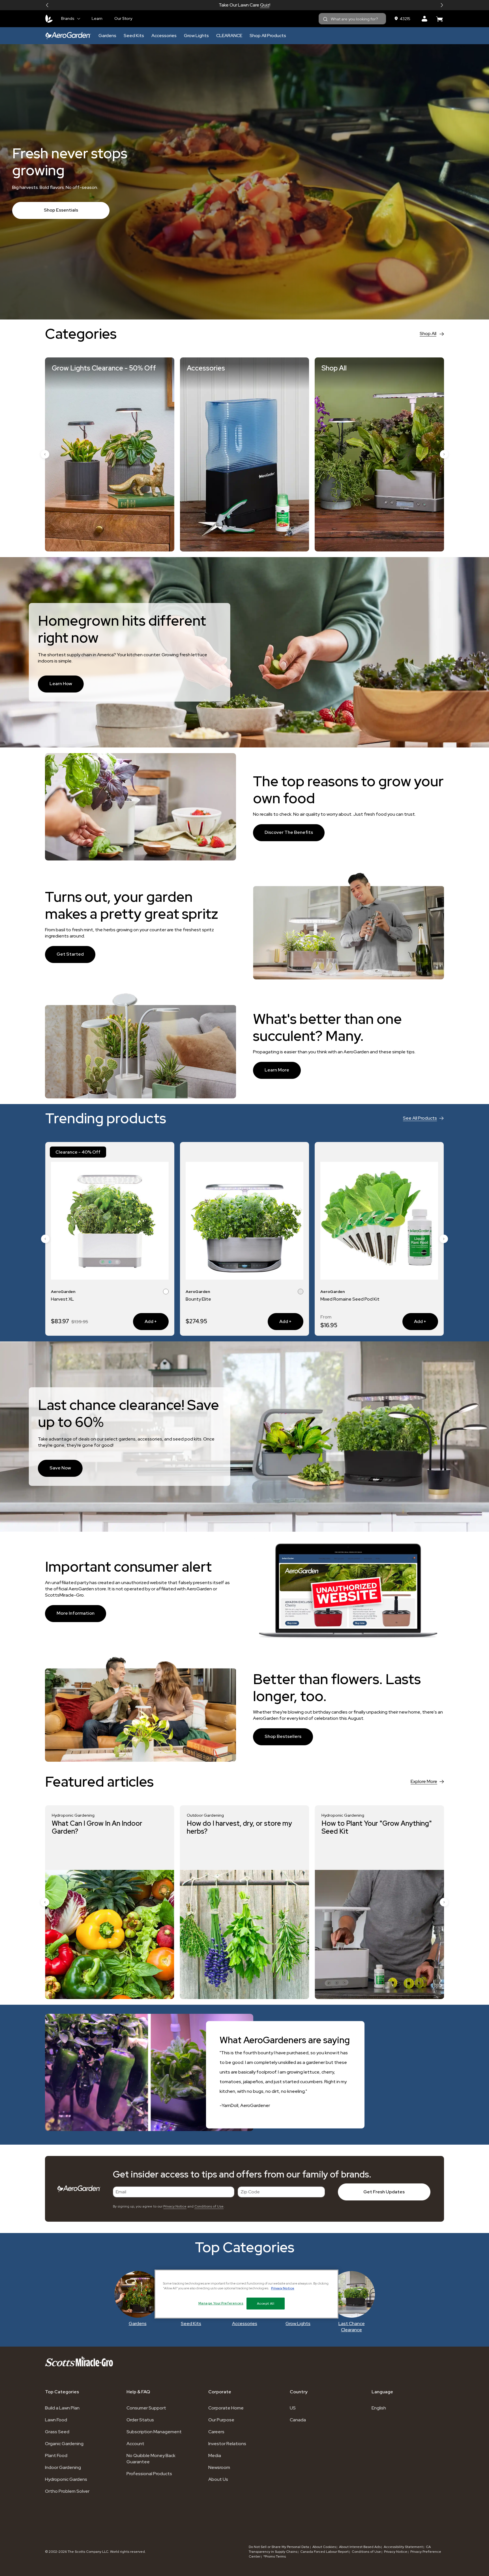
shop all (428, 334)
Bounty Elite (64, 1299)
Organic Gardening (64, 2444)
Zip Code (250, 2192)
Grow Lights (196, 36)
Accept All (266, 2304)
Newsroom (219, 2467)
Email (121, 2192)
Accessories (164, 36)
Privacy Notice (175, 2206)
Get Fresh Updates (384, 2192)
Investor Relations (227, 2444)
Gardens (107, 36)
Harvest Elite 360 (338, 1299)
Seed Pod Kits (276, 5)
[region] (246, 2294)
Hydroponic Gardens (66, 2479)
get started (70, 954)
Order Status (140, 2420)
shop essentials (61, 210)
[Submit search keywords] (325, 19)
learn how (61, 684)
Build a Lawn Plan (62, 2408)
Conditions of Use (209, 2206)
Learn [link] (97, 18)
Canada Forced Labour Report (324, 2552)
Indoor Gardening (63, 2467)
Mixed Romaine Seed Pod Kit (215, 1299)
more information (76, 1613)
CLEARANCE (229, 36)
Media (215, 2455)
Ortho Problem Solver (67, 2491)
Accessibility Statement (403, 2547)
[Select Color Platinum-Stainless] (435, 1292)
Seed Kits (134, 36)
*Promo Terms (275, 2556)
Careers (216, 2432)
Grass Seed (57, 2432)
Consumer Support (146, 2408)
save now (60, 1468)
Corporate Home (226, 2408)
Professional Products (149, 2474)
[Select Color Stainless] (166, 1292)
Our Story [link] (123, 18)
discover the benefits (289, 832)
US (293, 2408)
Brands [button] (68, 18)
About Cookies (324, 2547)
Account (135, 2444)
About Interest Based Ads (360, 2547)
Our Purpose (221, 2420)
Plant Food (56, 2455)
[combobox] (352, 19)
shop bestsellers (283, 1736)
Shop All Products (268, 36)
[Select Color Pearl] (428, 1292)
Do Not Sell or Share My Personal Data (279, 2547)
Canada (298, 2420)
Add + (145, 1321)
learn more (277, 1070)
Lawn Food (56, 2420)
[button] (47, 5)
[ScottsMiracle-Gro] (49, 19)
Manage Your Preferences (221, 2303)
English (379, 2408)
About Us (218, 2479)
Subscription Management (154, 2432)
